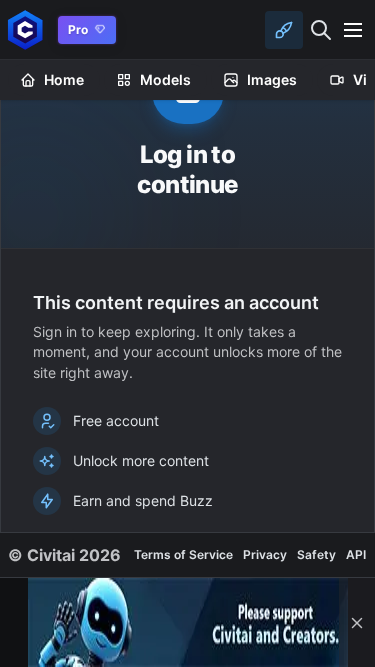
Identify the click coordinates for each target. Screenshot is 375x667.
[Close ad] (357, 622)
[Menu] (353, 30)
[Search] (321, 30)
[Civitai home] (25, 29)
